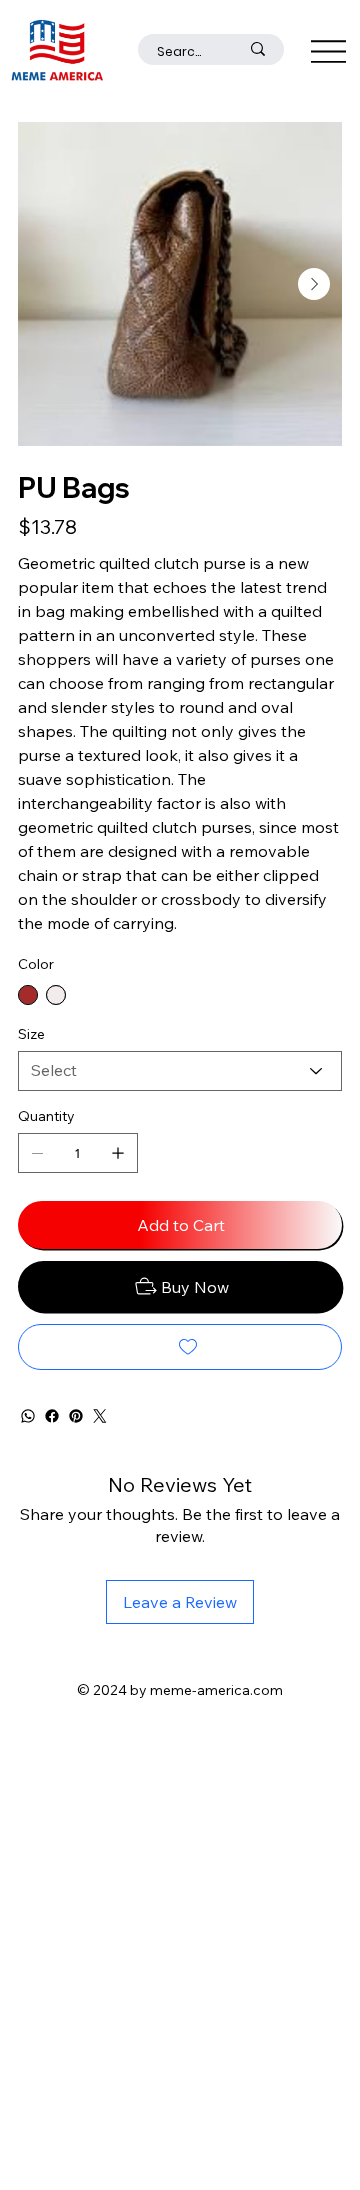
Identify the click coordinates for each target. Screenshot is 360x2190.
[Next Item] (314, 284)
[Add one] (118, 1153)
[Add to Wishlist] (180, 1347)
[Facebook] (52, 1416)
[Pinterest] (76, 1416)
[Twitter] (100, 1416)
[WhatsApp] (28, 1416)
